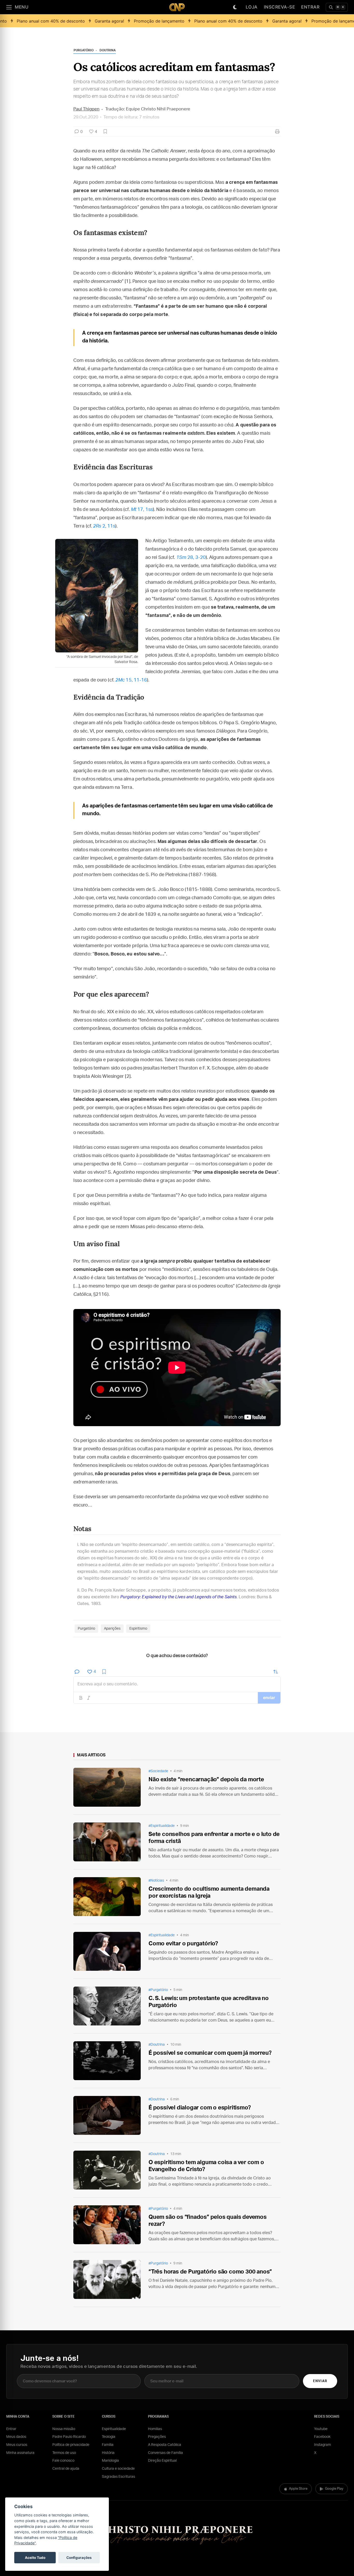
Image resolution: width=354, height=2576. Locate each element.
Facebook (322, 2437)
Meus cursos (17, 2445)
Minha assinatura (20, 2453)
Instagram (323, 2445)
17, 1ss (142, 510)
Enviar (320, 2381)
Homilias (155, 2429)
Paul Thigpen (86, 109)
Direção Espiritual (162, 2461)
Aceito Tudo (35, 2558)
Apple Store (298, 2489)
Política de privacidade (71, 2445)
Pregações (157, 2437)
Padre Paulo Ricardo (69, 2437)
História (108, 2453)
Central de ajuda (66, 2469)
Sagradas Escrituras (118, 2477)
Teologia (109, 2437)
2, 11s (104, 526)
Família (108, 2445)
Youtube (321, 2429)
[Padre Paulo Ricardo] (177, 7)
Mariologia (110, 2461)
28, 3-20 (191, 558)
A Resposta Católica (165, 2445)
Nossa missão (64, 2429)
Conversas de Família (165, 2453)
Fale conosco (63, 2461)
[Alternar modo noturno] (235, 7)
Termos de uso (64, 2453)
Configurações (79, 2558)
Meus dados (16, 2437)
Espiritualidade (114, 2429)
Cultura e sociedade (118, 2469)
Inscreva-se (279, 7)
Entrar (310, 7)
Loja (252, 7)
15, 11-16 (131, 680)
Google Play (334, 2489)
